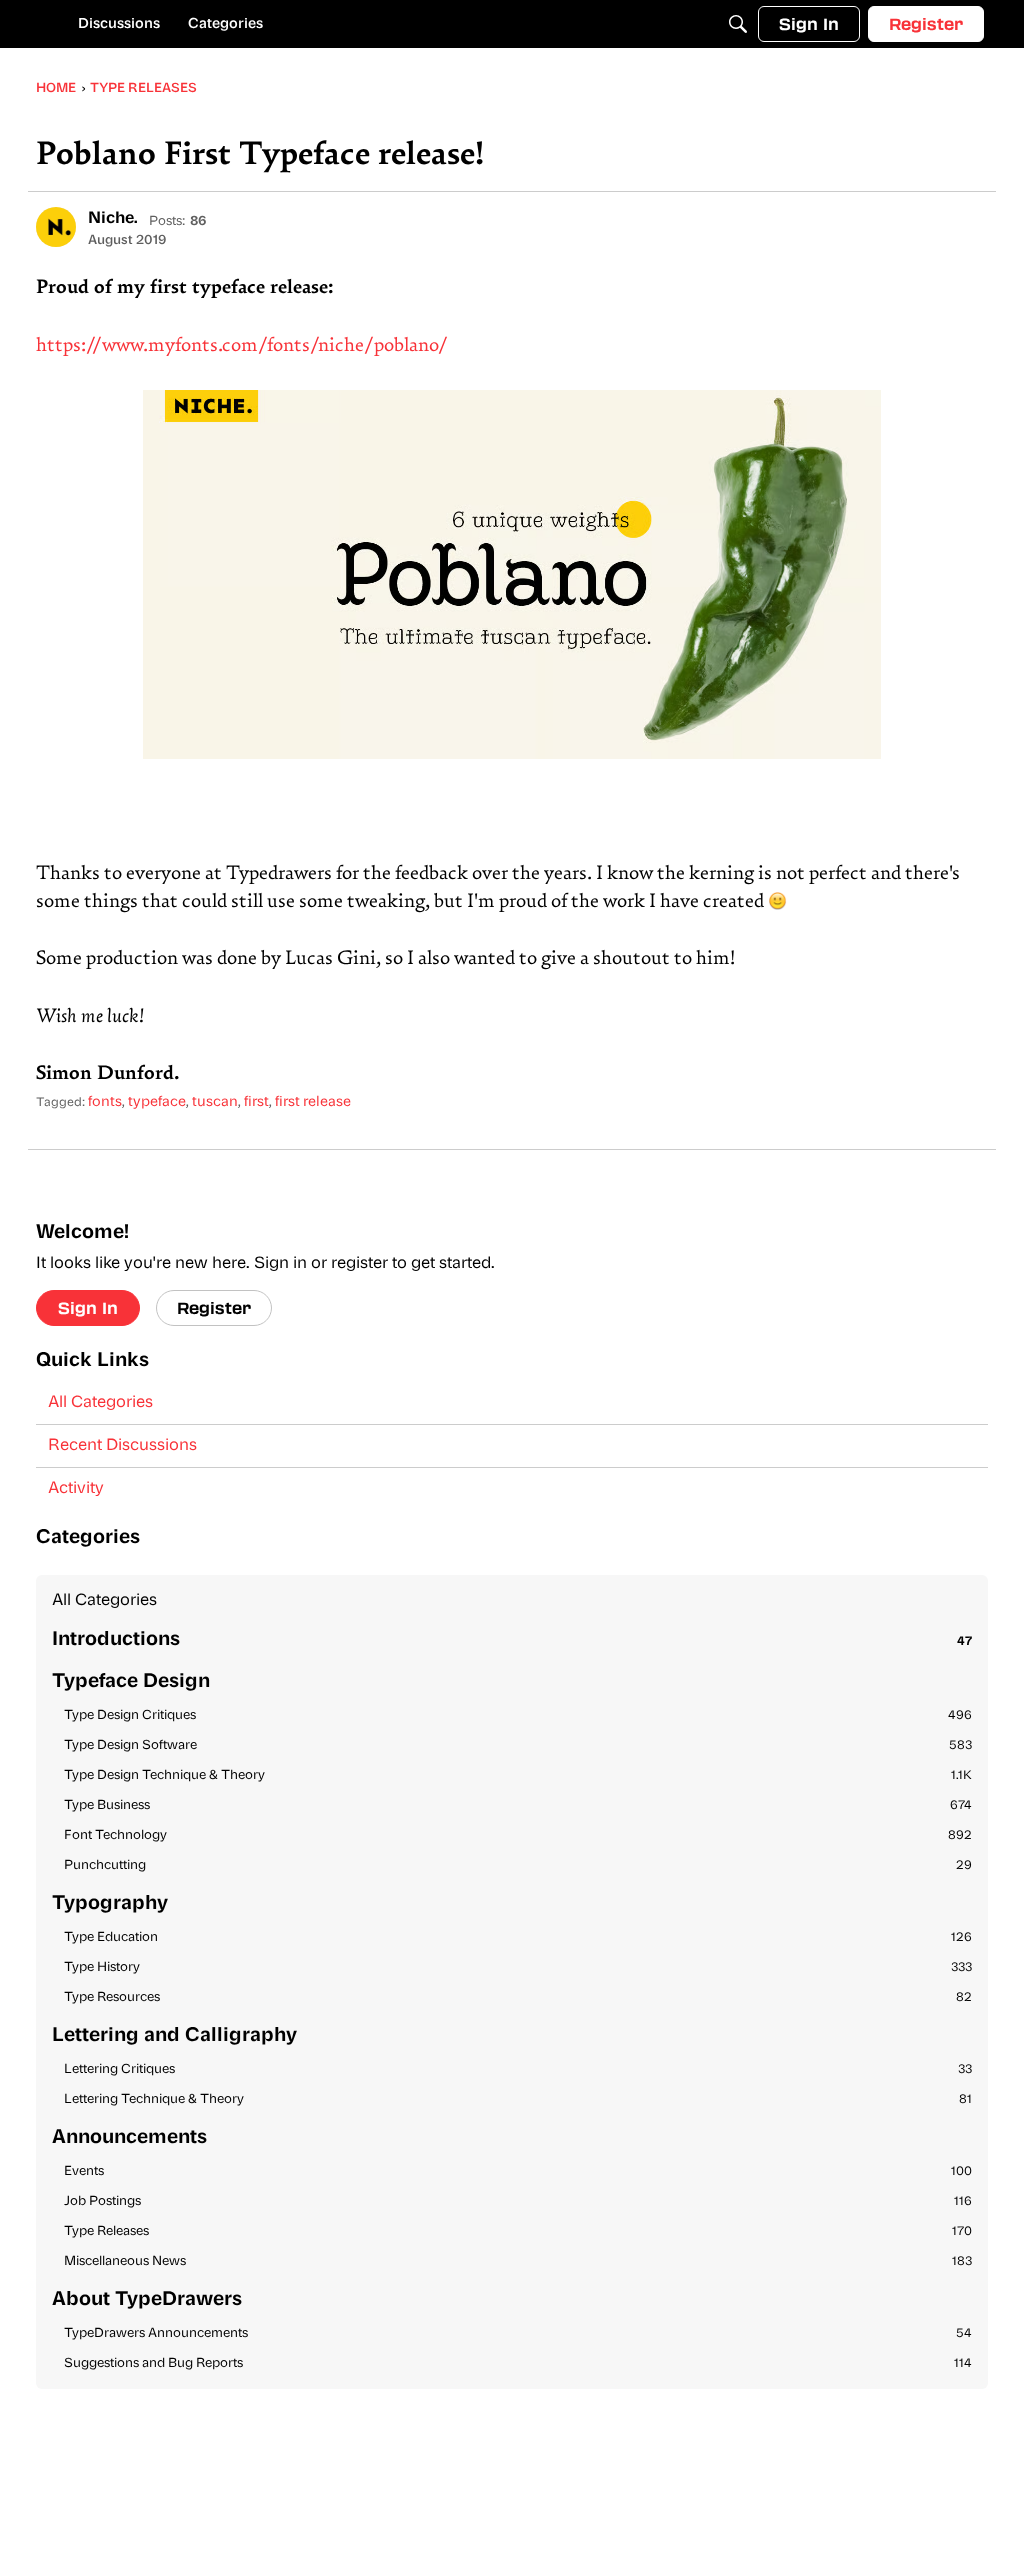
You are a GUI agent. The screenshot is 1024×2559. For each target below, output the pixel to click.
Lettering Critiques (518, 2069)
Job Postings (518, 2201)
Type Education (518, 1937)
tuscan (215, 1102)
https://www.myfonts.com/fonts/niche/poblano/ (242, 346)
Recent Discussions (122, 1446)
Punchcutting (518, 1865)
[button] (56, 227)
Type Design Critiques (518, 1715)
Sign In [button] (88, 1307)
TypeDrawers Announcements (518, 2333)
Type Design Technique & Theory (518, 1775)
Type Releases (518, 2231)
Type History (518, 1967)
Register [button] (214, 1307)
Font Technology (518, 1835)
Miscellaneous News (518, 2261)
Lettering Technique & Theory (518, 2099)
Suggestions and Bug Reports (518, 2363)
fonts (105, 1102)
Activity (76, 1489)
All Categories (100, 1403)
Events (518, 2171)
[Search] (738, 24)
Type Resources (518, 1997)
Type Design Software (518, 1745)
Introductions (512, 1640)
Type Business (518, 1805)
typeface (157, 1102)
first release (313, 1102)
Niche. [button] (113, 219)
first (256, 1102)
